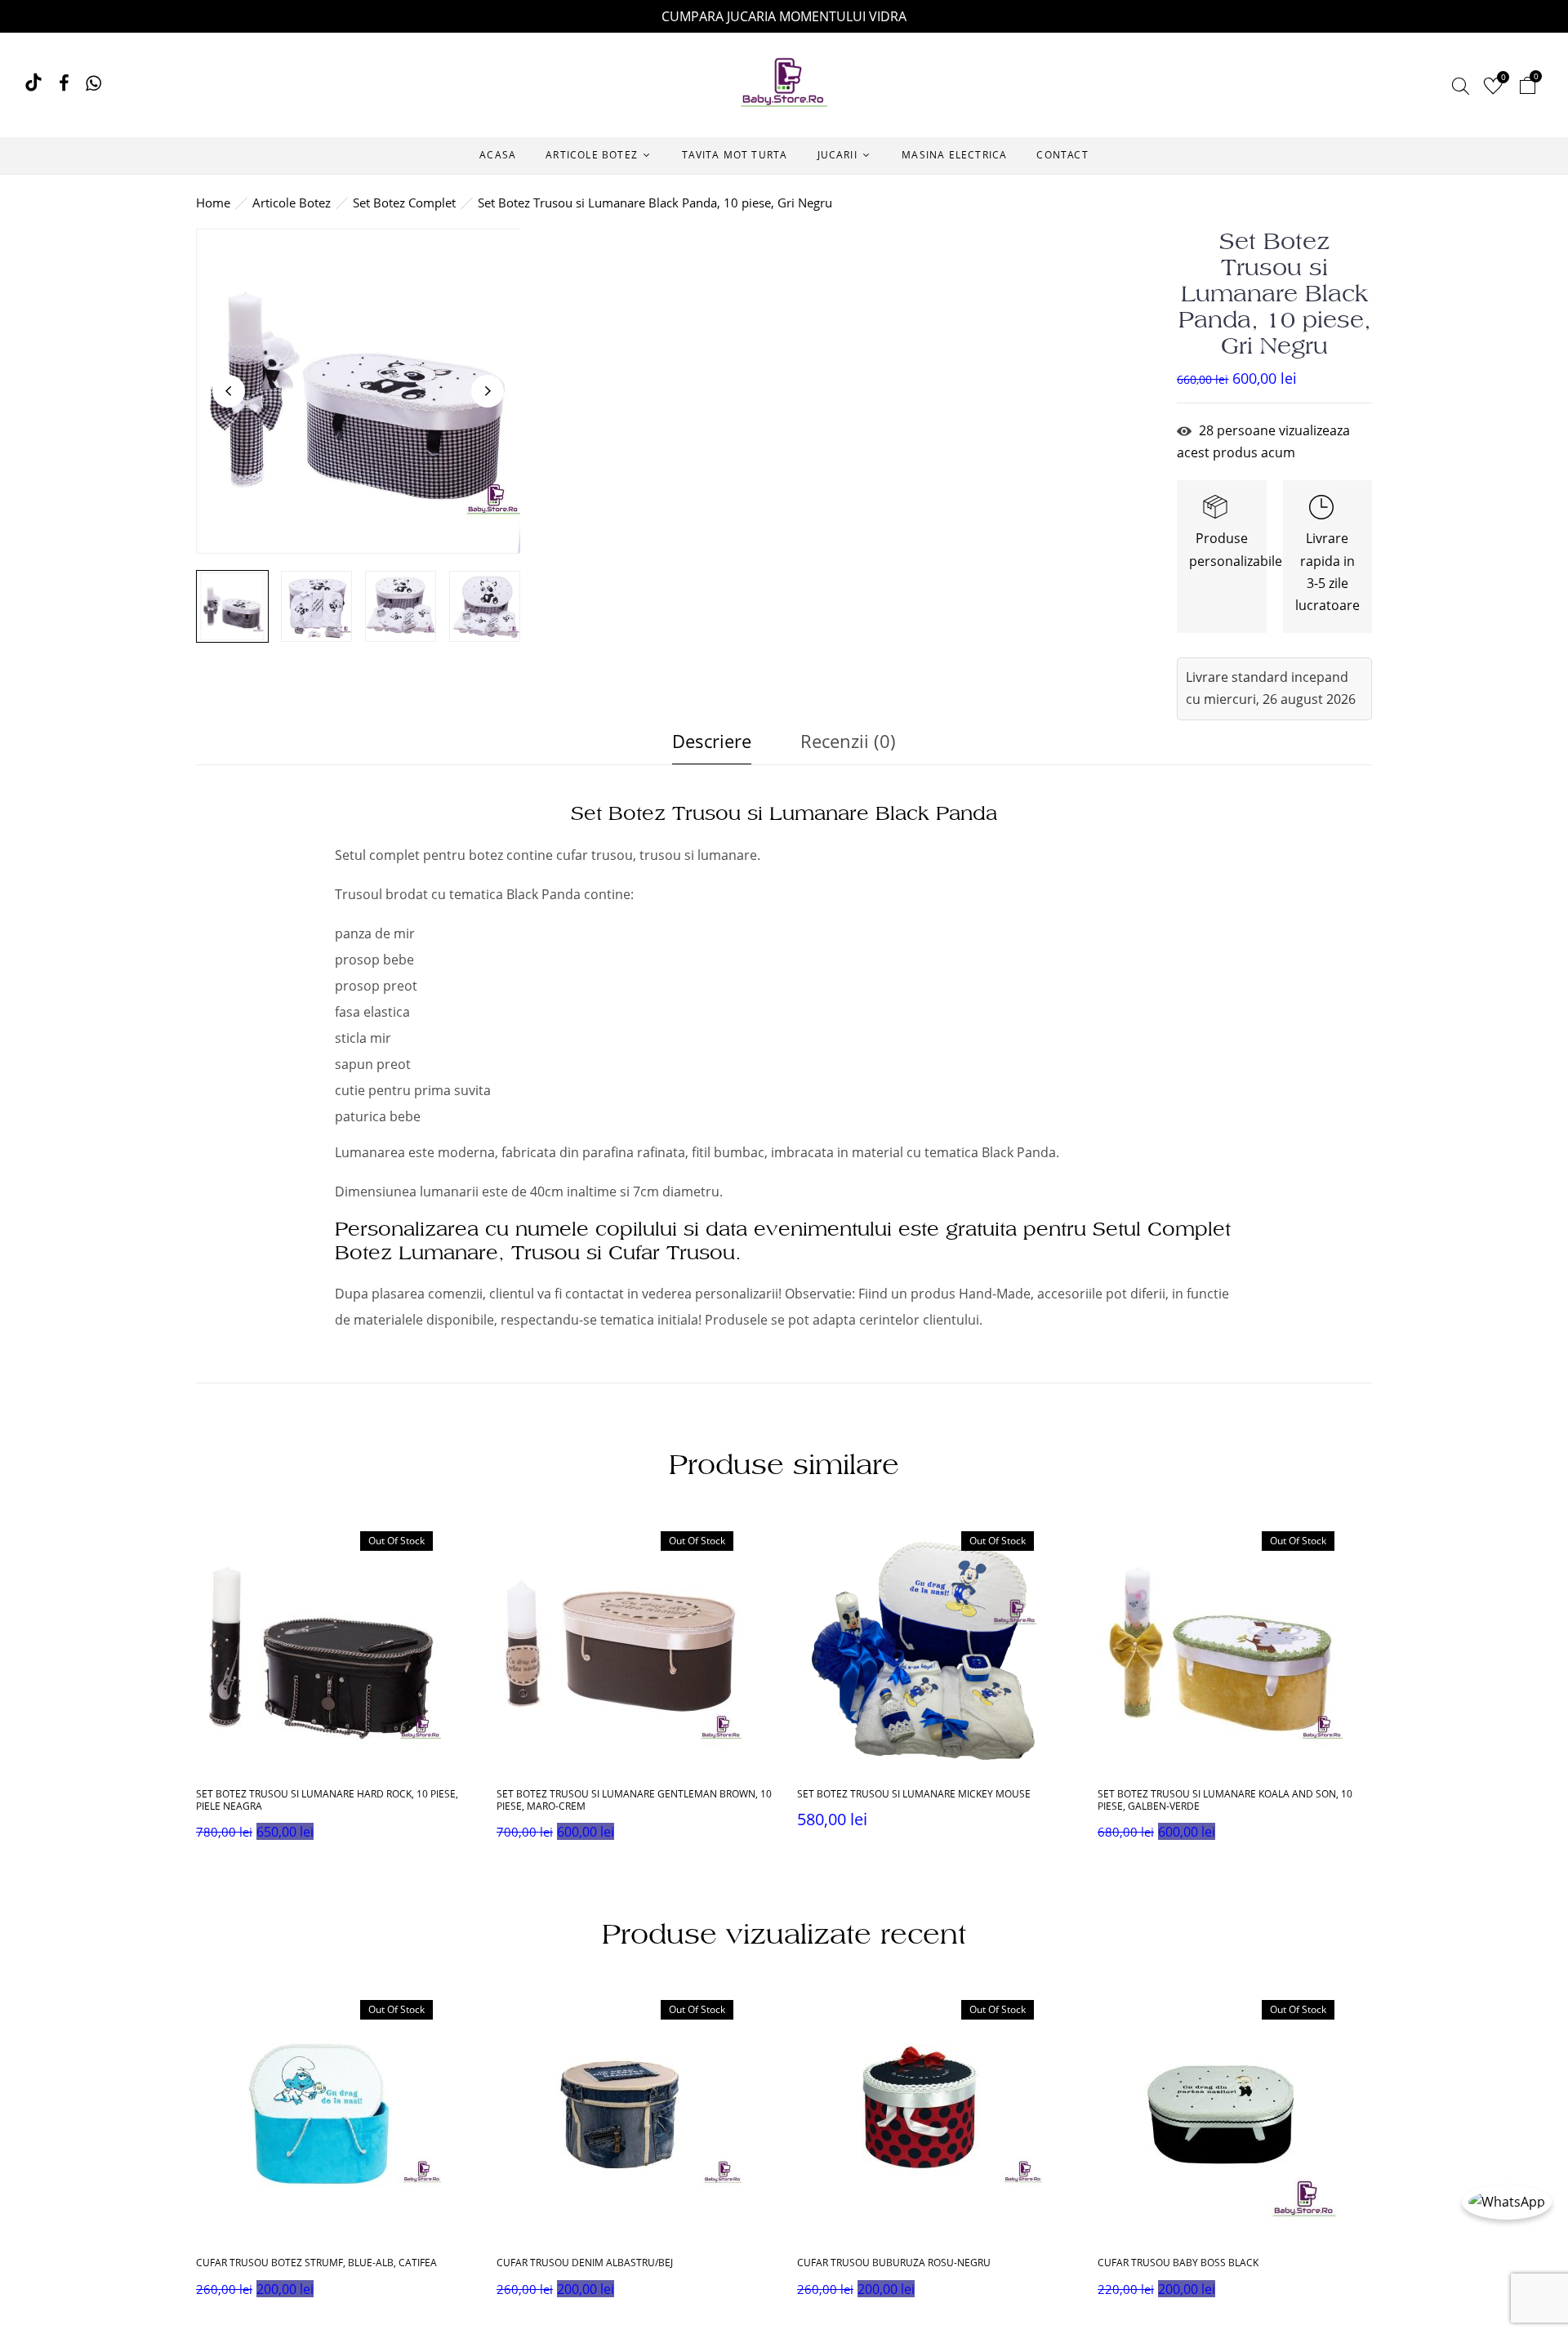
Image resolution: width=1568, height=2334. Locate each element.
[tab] (712, 745)
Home (213, 203)
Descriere (712, 741)
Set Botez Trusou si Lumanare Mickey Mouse (914, 1794)
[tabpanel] (334, 1688)
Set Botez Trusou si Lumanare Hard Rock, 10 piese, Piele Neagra (327, 1800)
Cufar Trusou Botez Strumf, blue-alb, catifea (316, 2263)
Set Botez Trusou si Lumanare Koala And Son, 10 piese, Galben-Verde (1225, 1800)
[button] (1527, 88)
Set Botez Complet (404, 203)
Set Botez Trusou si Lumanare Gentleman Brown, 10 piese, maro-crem (634, 1800)
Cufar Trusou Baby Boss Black (1178, 2263)
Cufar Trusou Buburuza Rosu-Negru (894, 2263)
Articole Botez (292, 203)
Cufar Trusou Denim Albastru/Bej (585, 2263)
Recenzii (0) (848, 741)
